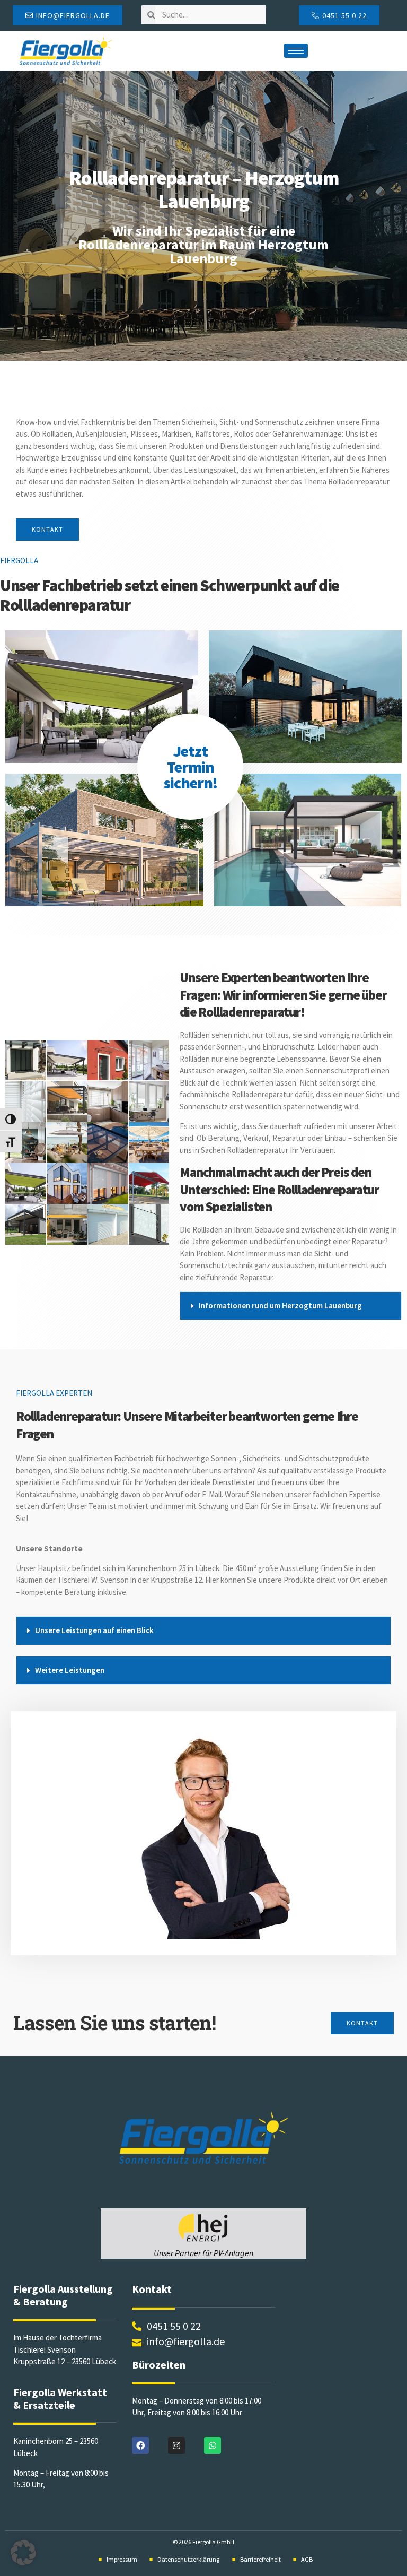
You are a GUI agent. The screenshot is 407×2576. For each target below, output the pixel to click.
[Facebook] (140, 2445)
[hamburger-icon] (296, 51)
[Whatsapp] (213, 2445)
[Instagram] (176, 2445)
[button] (291, 1306)
